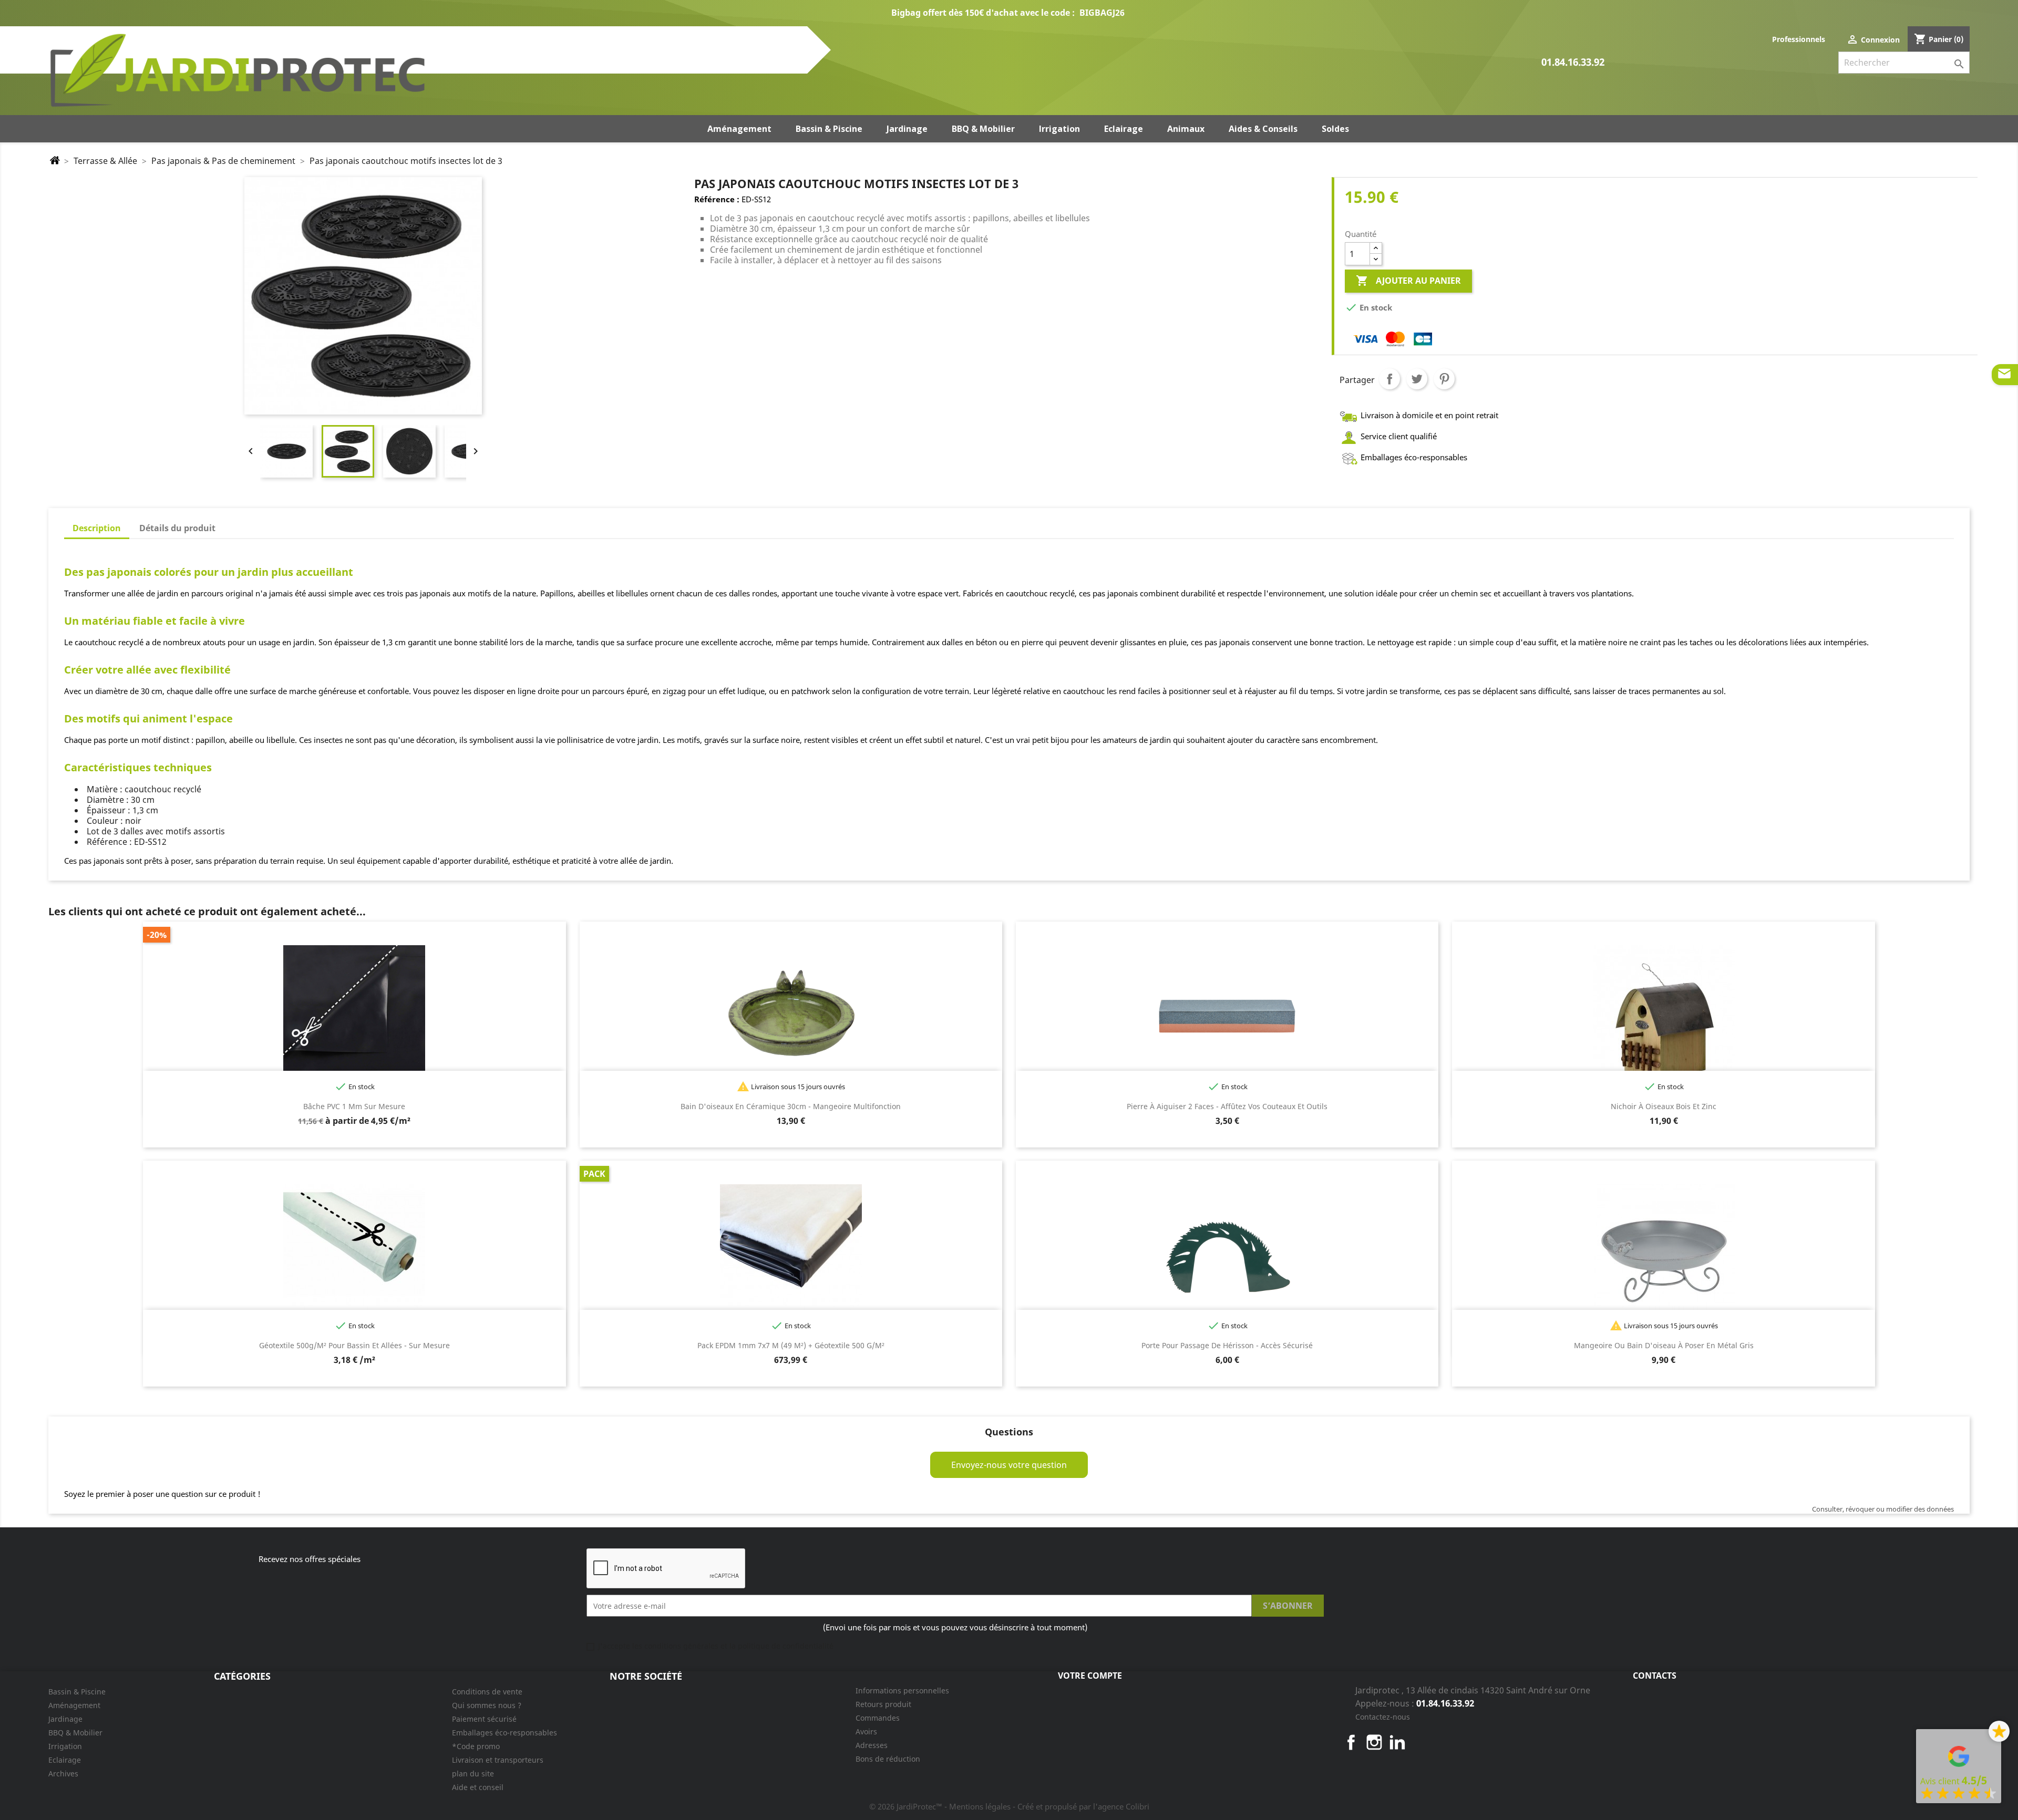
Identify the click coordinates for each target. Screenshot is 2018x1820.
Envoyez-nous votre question (1009, 1465)
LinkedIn (1397, 1742)
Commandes (878, 1718)
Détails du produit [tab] (177, 528)
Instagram (1374, 1742)
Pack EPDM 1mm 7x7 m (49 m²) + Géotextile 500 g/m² (791, 1345)
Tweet (1417, 379)
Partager (1389, 379)
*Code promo (476, 1746)
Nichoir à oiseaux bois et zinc (1664, 1106)
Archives (63, 1774)
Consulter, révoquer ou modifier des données (1883, 1509)
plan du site (473, 1774)
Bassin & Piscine (77, 1692)
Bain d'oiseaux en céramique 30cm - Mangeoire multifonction (791, 1106)
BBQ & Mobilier (75, 1733)
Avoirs (866, 1731)
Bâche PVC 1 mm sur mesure (354, 1106)
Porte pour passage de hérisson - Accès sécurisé (1227, 1345)
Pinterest (1444, 379)
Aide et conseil (478, 1787)
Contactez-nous (1383, 1717)
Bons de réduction (888, 1759)
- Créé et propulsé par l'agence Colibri (1081, 1806)
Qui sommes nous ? (487, 1705)
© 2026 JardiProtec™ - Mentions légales (941, 1806)
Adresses (872, 1745)
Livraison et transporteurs (498, 1760)
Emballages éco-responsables (504, 1733)
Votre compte (1090, 1676)
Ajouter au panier (1408, 281)
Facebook (1351, 1742)
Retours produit (883, 1704)
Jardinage (65, 1719)
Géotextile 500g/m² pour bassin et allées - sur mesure (354, 1345)
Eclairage (65, 1760)
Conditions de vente (487, 1692)
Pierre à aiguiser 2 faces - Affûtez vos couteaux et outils (1227, 1106)
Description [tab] (97, 528)
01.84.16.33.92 (1573, 63)
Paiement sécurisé (484, 1719)
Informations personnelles (902, 1690)
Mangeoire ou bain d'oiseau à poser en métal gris (1664, 1345)
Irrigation (65, 1746)
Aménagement (74, 1705)
